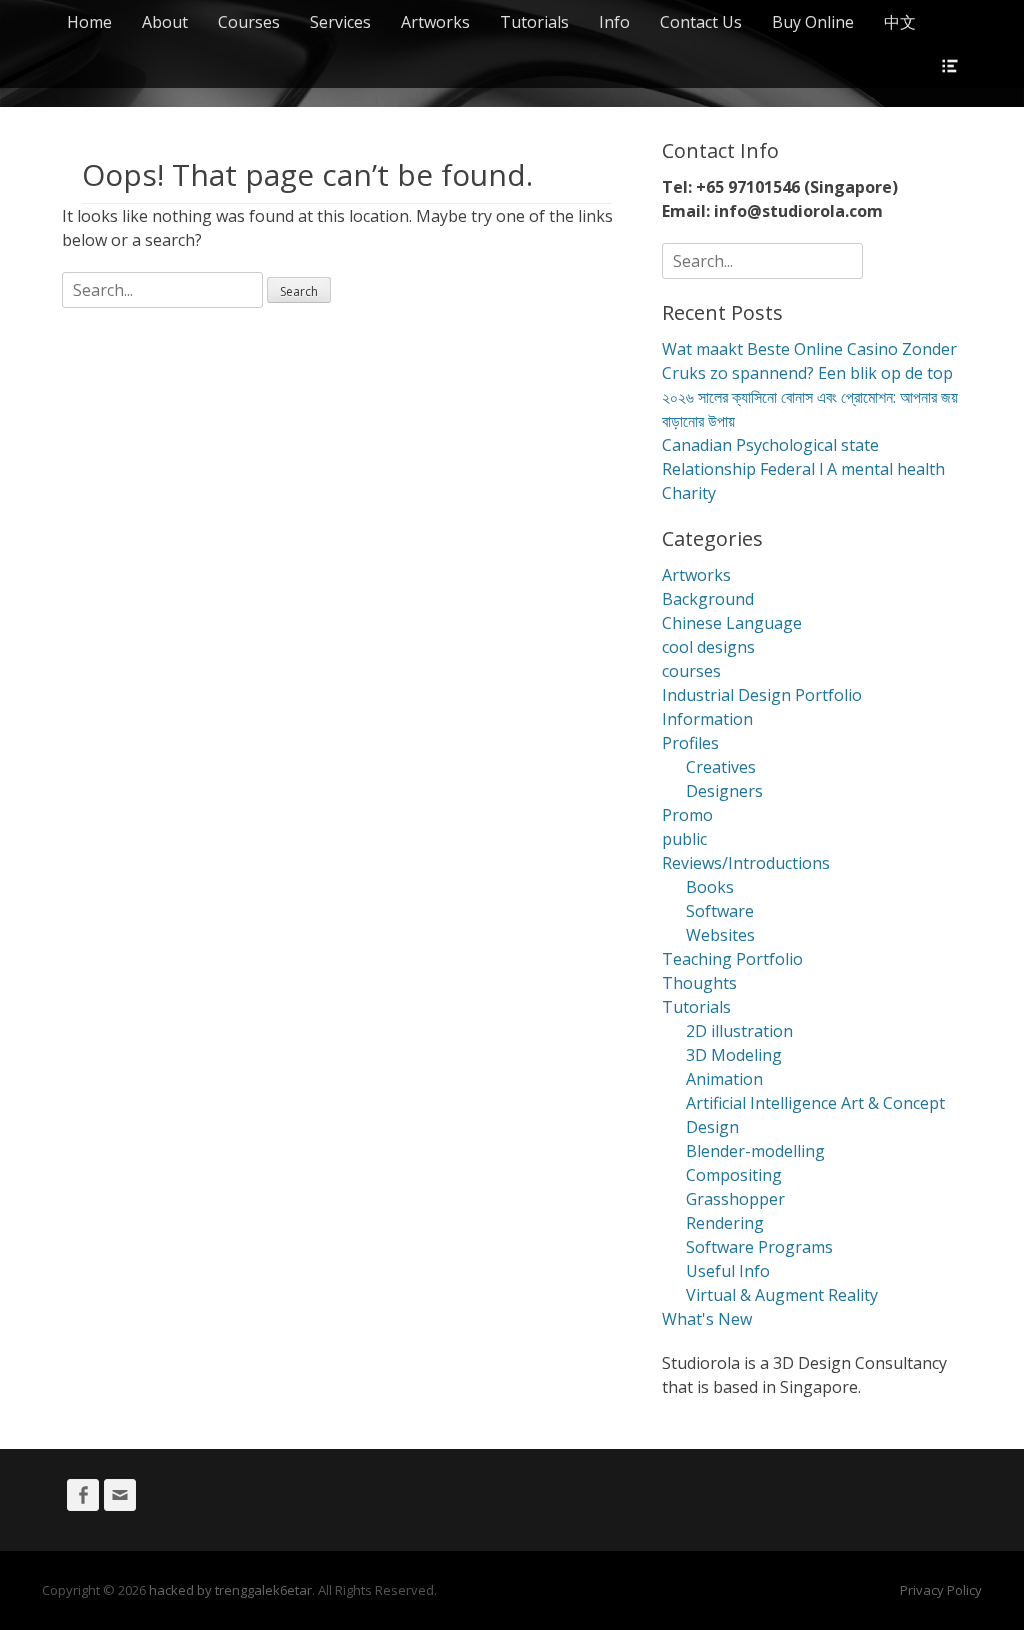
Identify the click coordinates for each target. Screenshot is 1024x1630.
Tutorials (534, 22)
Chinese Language (732, 623)
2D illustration (739, 1031)
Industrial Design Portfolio (762, 695)
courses (691, 671)
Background (708, 599)
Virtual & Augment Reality (782, 1295)
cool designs (708, 647)
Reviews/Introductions (746, 863)
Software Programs (759, 1247)
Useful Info (728, 1271)
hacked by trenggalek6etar (230, 1590)
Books (710, 887)
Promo (687, 815)
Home (89, 22)
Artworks (435, 22)
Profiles (690, 743)
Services (340, 22)
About (165, 22)
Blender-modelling (755, 1151)
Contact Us (701, 22)
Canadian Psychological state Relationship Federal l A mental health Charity (803, 469)
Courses (249, 22)
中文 (900, 22)
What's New (707, 1319)
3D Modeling (734, 1055)
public (684, 839)
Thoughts (699, 983)
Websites (720, 935)
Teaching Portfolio (732, 959)
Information (707, 719)
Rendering (725, 1223)
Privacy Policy (941, 1590)
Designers (724, 791)
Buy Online (813, 22)
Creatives (721, 767)
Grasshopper (735, 1199)
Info (614, 22)
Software (720, 911)
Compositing (734, 1175)
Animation (724, 1079)
